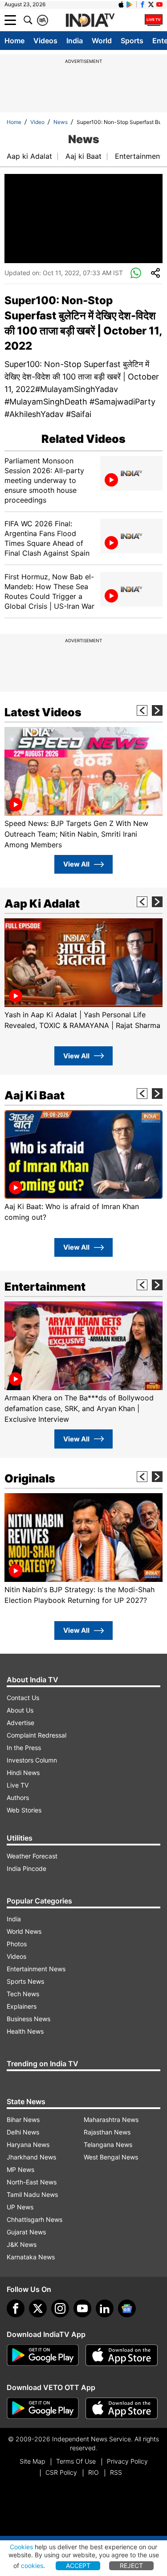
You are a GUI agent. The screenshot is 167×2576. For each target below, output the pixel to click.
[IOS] (121, 4)
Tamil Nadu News (32, 2194)
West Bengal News (111, 2157)
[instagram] (60, 2308)
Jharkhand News (31, 2157)
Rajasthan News (107, 2132)
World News (24, 1931)
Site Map (32, 2461)
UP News (20, 2207)
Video (37, 122)
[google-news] (127, 2308)
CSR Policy (61, 2472)
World (102, 41)
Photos (17, 1944)
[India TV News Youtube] (159, 4)
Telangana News (108, 2145)
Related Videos (83, 439)
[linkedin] (105, 2308)
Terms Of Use (76, 2461)
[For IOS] (122, 2408)
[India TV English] (90, 21)
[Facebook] (16, 2308)
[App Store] (122, 2355)
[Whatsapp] (136, 273)
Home (14, 41)
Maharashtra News (111, 2120)
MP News (20, 2169)
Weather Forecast (32, 1856)
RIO (94, 2472)
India (75, 41)
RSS (116, 2472)
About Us (20, 1710)
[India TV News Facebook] (143, 4)
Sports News (25, 1981)
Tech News (23, 1994)
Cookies (21, 2547)
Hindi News (23, 1773)
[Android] (130, 4)
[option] (83, 788)
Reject (131, 2566)
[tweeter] (38, 2308)
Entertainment (139, 156)
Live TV (18, 1785)
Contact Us (23, 1698)
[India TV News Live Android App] (43, 2355)
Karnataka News (31, 2257)
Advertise (20, 1723)
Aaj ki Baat (83, 156)
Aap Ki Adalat (42, 904)
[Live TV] (154, 20)
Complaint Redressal (37, 1735)
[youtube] (82, 2308)
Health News (25, 2031)
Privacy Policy (127, 2461)
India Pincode (26, 1868)
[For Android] (43, 2408)
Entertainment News (36, 1969)
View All (76, 864)
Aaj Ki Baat (35, 1095)
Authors (18, 1798)
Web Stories (24, 1810)
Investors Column (32, 1760)
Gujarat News (26, 2232)
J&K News (22, 2244)
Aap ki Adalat (29, 156)
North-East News (32, 2182)
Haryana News (28, 2145)
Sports (132, 41)
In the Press (24, 1748)
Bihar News (23, 2120)
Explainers (22, 2006)
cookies (32, 2566)
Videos (45, 41)
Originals (30, 1478)
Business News (29, 2019)
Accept (78, 2566)
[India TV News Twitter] (151, 4)
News (61, 122)
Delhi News (23, 2132)
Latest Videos (43, 712)
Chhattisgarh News (35, 2219)
